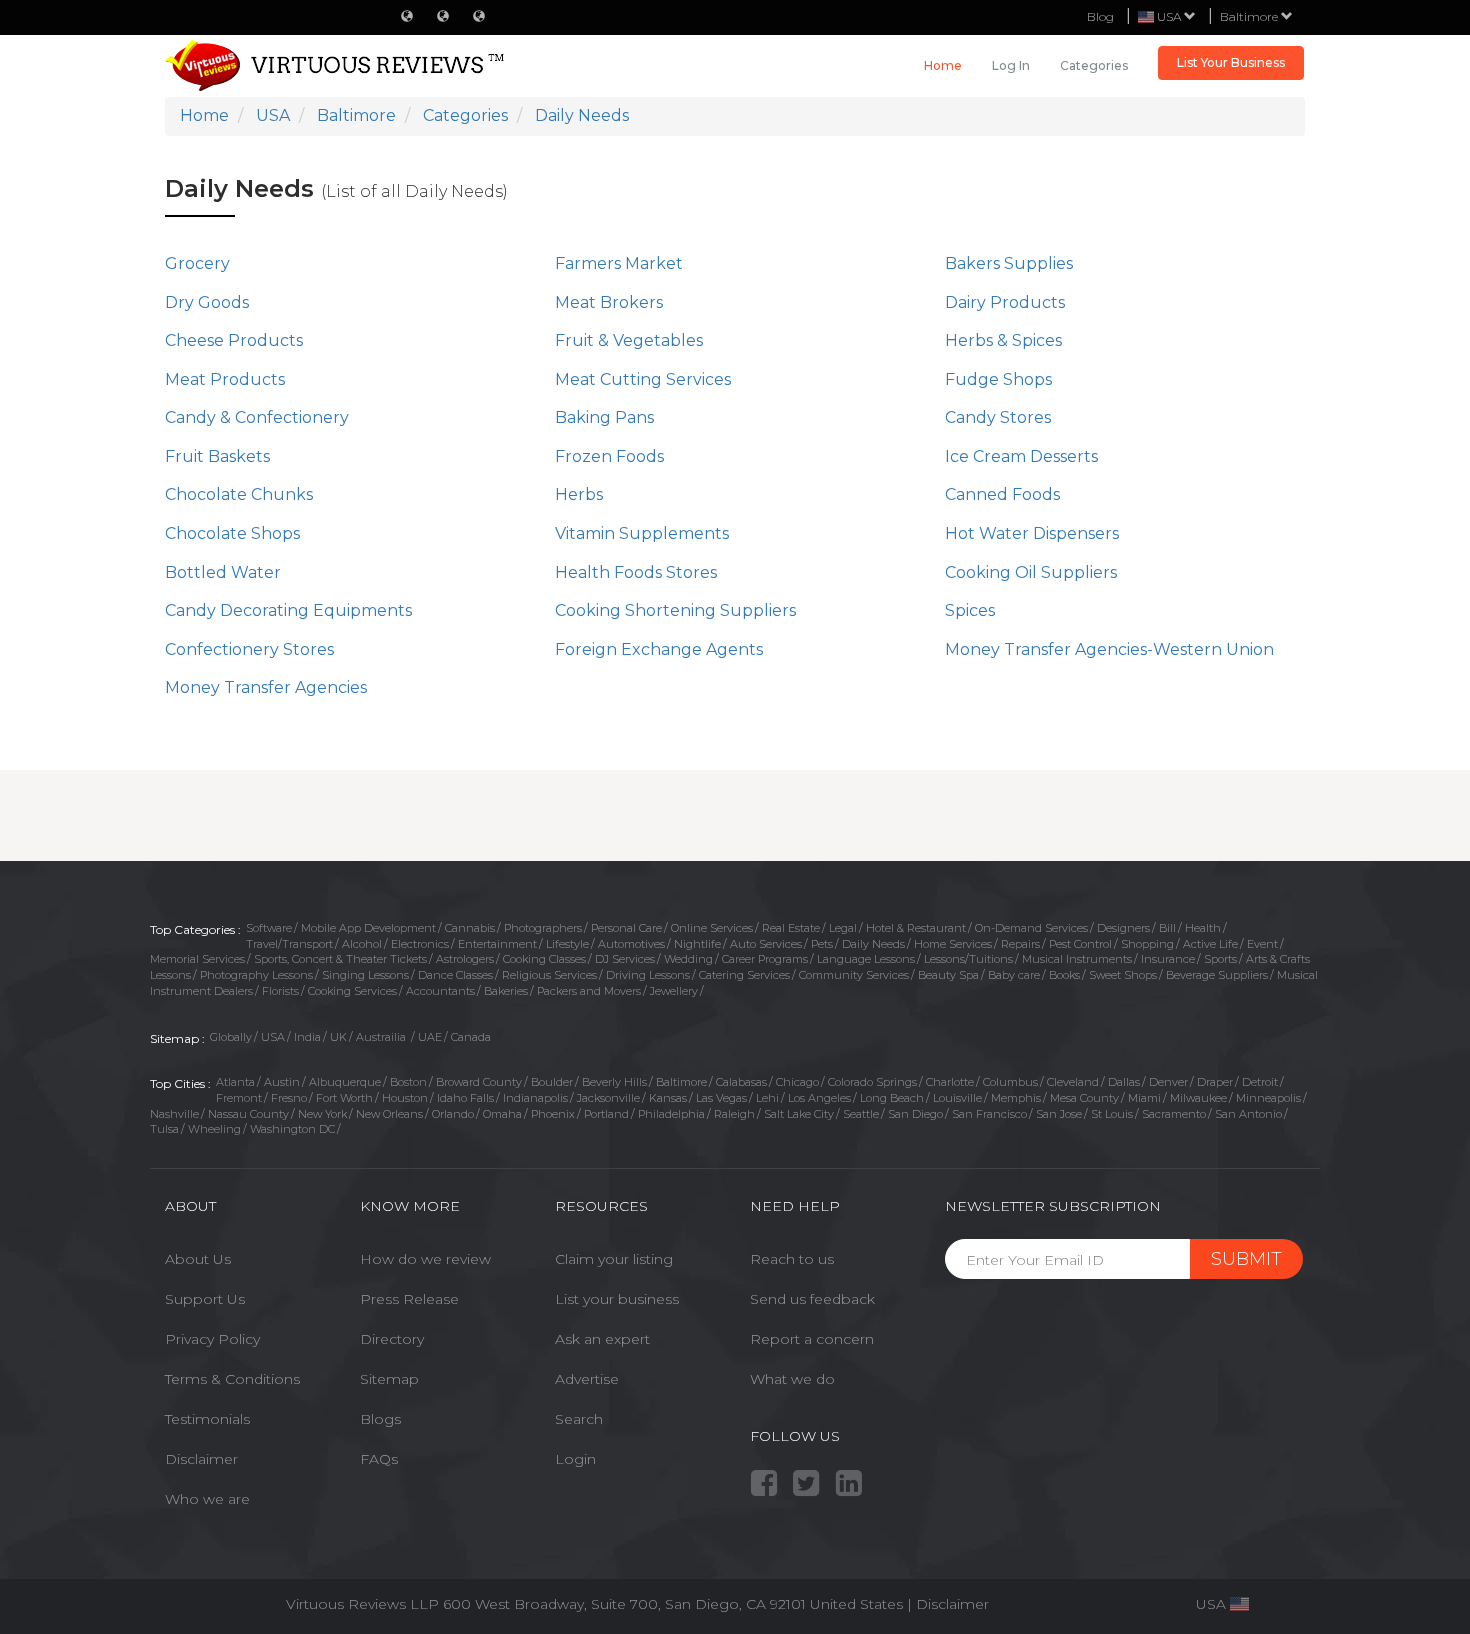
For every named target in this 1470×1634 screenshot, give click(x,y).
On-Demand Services (1031, 928)
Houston (405, 1098)
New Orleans (389, 1114)
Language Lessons (866, 959)
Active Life (1210, 944)
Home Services (953, 944)
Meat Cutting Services (643, 379)
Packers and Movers (589, 991)
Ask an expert (602, 1339)
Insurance (1168, 959)
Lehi (767, 1098)
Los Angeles (819, 1098)
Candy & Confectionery (257, 417)
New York (322, 1114)
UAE (430, 1037)
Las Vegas (721, 1098)
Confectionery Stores (249, 649)
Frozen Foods (609, 456)
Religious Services (549, 975)
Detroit (1260, 1082)
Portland (606, 1114)
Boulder (552, 1082)
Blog (1100, 16)
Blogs (380, 1419)
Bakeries (506, 991)
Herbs (579, 494)
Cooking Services (352, 991)
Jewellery (674, 991)
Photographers (543, 928)
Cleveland (1073, 1082)
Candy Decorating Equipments (288, 610)
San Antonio (1248, 1114)
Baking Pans (604, 417)
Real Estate (791, 928)
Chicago (797, 1082)
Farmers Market (619, 263)
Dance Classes (455, 975)
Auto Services (766, 944)
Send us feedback (812, 1299)
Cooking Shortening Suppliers (675, 610)
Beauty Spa (948, 975)
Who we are (207, 1499)
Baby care (1014, 975)
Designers (1123, 928)
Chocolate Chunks (239, 494)
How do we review (425, 1259)
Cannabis (470, 928)
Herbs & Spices (1003, 340)
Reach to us (792, 1259)
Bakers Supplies (1009, 263)
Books (1064, 975)
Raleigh (734, 1114)
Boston (408, 1082)
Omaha (502, 1114)
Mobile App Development (368, 928)
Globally (231, 1037)
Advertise (587, 1379)
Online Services (712, 928)
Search (579, 1419)
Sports (1220, 959)
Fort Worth (344, 1098)
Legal (843, 928)
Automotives (631, 944)
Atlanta (235, 1082)
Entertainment (497, 944)
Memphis (1016, 1098)
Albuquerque (345, 1082)
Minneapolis (1268, 1098)
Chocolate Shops (232, 533)
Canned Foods (1002, 494)
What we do (792, 1379)
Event (1262, 944)
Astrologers (465, 959)
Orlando (453, 1114)
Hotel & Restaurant (916, 928)
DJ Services (625, 959)
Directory (392, 1339)
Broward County (479, 1082)
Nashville (174, 1114)
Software (269, 928)
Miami (1144, 1098)
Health (1203, 928)
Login (575, 1459)
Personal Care (626, 928)
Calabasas (741, 1082)
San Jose (1059, 1114)
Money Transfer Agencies (266, 687)
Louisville (957, 1098)
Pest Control (1080, 944)
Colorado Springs (872, 1082)
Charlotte (950, 1082)
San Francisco (989, 1114)
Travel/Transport (289, 944)
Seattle (861, 1114)
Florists (280, 991)
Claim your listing (614, 1259)
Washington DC (292, 1129)
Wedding (688, 959)
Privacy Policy (212, 1339)
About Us (198, 1259)
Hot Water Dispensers (1032, 533)
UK (338, 1037)
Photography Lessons (256, 975)
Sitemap (389, 1379)
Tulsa (164, 1129)
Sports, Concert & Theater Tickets (340, 959)
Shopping (1147, 944)
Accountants (440, 991)
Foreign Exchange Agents (659, 649)
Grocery (197, 263)
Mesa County (1084, 1098)
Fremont (239, 1098)
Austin (282, 1082)
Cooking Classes (544, 959)
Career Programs (765, 959)
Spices (970, 610)
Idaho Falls (465, 1098)
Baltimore (1250, 16)
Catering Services (744, 975)
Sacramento (1174, 1114)
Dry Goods (207, 302)
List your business (617, 1299)
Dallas (1124, 1082)
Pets (822, 944)
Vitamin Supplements (642, 533)
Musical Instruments (1077, 959)
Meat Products (225, 379)
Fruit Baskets (217, 456)
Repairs (1020, 944)
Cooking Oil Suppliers (1031, 572)
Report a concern (812, 1339)
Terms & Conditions (232, 1379)
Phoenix (553, 1114)
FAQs (379, 1459)
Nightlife (697, 944)
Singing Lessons (365, 975)
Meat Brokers (609, 302)
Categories (1094, 65)
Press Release (409, 1299)
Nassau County (248, 1114)
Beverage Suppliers (1217, 975)
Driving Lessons (648, 975)
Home (943, 65)
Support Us (205, 1299)
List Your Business (1231, 62)
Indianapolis (535, 1098)
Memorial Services (197, 959)
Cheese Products (234, 340)
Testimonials (207, 1419)
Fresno (289, 1098)
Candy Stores (998, 417)
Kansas (668, 1098)
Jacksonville (608, 1098)
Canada (471, 1037)
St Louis (1112, 1114)
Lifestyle (567, 944)
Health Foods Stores (636, 572)
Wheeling (214, 1129)
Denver (1168, 1082)
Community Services (854, 975)
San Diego (915, 1114)
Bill (1167, 928)
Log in (1011, 65)
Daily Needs (873, 944)
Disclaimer (201, 1459)
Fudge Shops (998, 379)
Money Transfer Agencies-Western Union (1109, 649)
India (307, 1037)
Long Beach (892, 1098)
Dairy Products (1005, 302)
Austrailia (382, 1037)
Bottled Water (223, 572)
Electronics (420, 944)
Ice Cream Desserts (1021, 456)
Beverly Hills (614, 1082)
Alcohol (362, 944)
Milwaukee (1198, 1098)
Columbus (1010, 1082)
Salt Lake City (799, 1114)
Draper (1215, 1082)
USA (273, 1037)
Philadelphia (671, 1114)
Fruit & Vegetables (629, 340)
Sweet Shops (1123, 975)
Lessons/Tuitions (968, 959)
